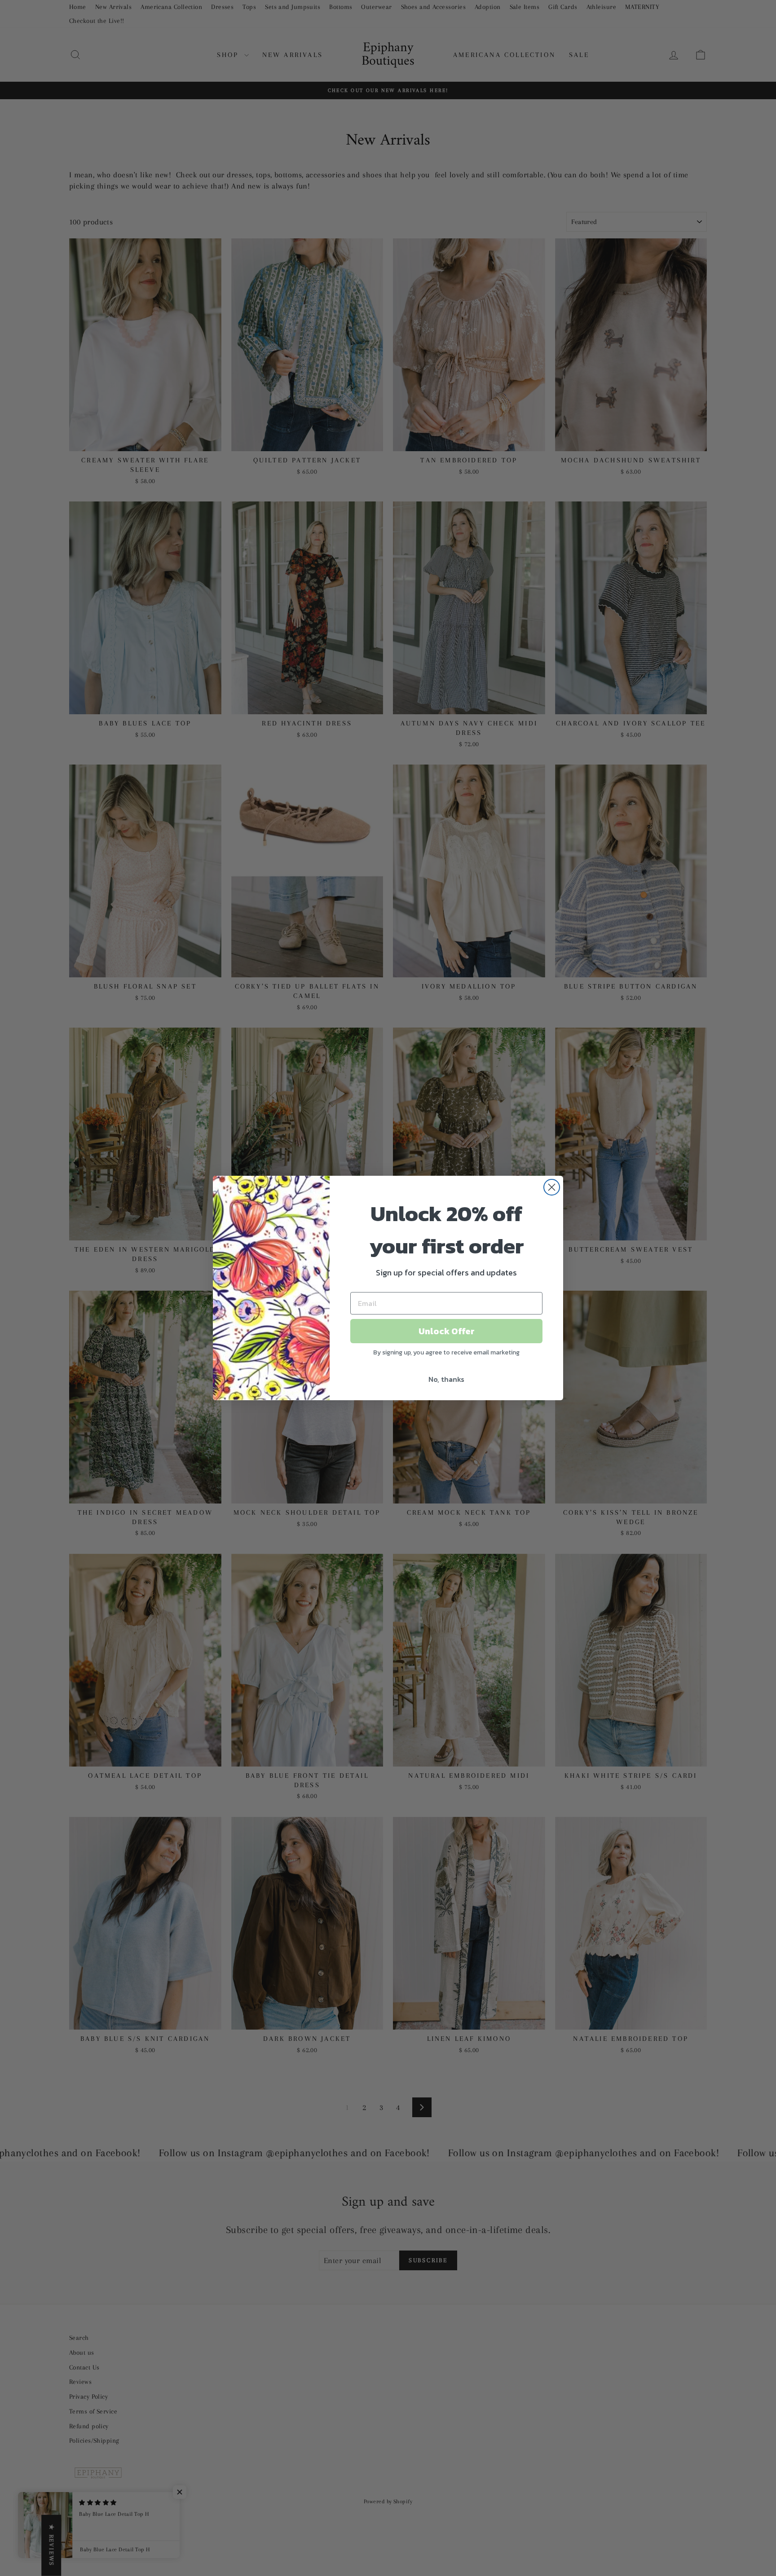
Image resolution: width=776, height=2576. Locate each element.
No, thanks (446, 1379)
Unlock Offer (447, 1331)
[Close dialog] (552, 1187)
